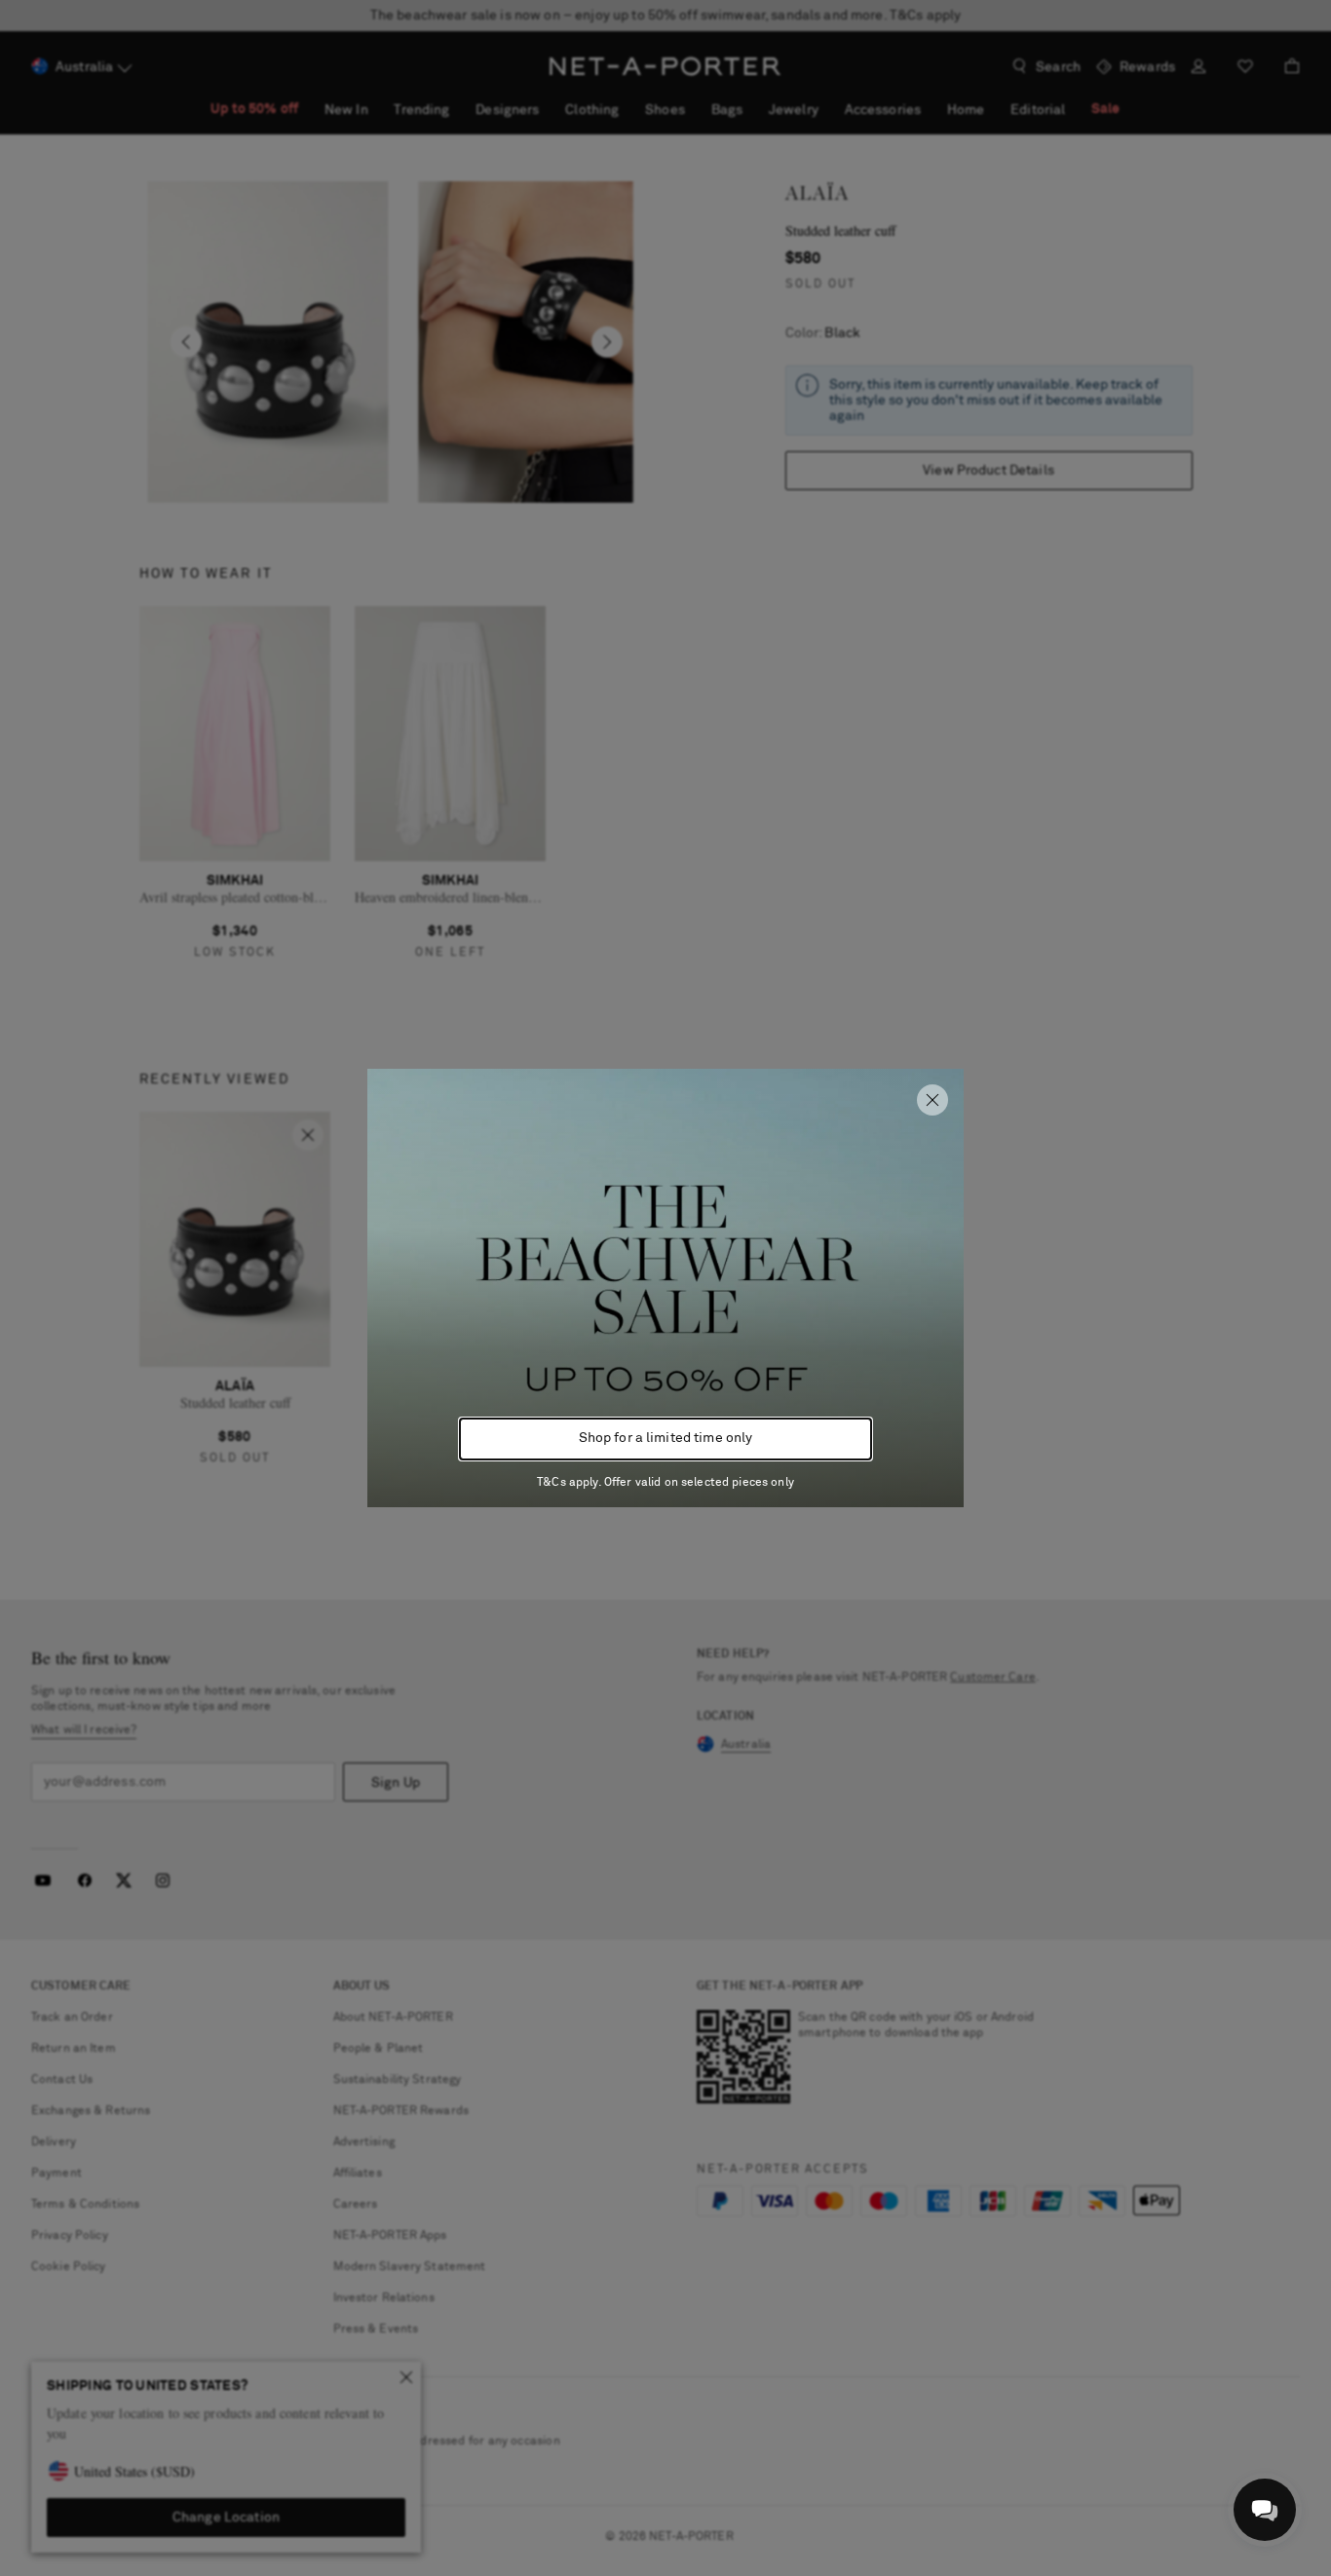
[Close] (932, 1100)
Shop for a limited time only (666, 1438)
